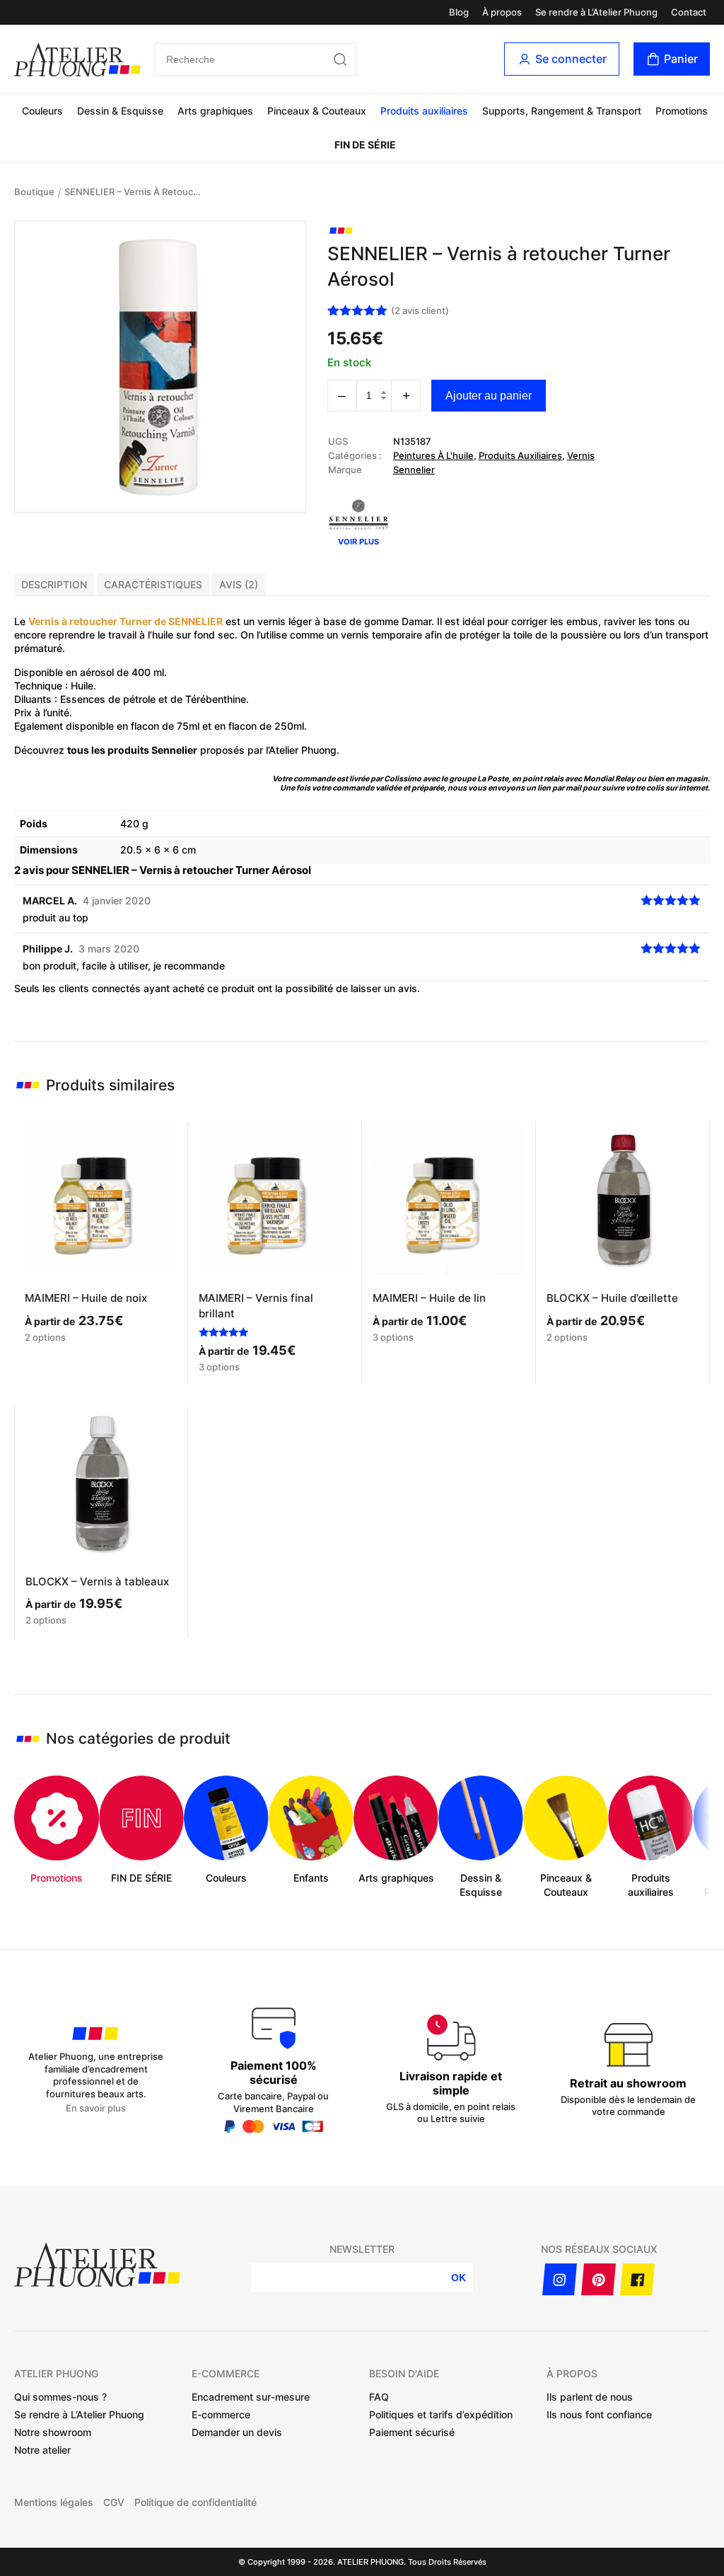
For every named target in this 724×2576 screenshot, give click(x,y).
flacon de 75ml (165, 726)
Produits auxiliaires (424, 111)
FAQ (379, 2397)
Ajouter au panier (489, 396)
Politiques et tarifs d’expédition (441, 2414)
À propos (502, 12)
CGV (114, 2502)
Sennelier (414, 470)
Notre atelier (42, 2450)
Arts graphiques (215, 111)
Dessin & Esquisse (120, 111)
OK (459, 2278)
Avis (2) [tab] (239, 584)
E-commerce (221, 2414)
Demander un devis (237, 2432)
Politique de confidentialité (195, 2502)
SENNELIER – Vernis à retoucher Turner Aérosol (135, 192)
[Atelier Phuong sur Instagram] (560, 2279)
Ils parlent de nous (590, 2397)
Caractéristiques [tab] (153, 584)
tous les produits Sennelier (132, 750)
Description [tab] (54, 584)
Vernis (581, 455)
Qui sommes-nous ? (60, 2397)
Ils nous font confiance (599, 2414)
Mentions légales (54, 2502)
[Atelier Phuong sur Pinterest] (599, 2279)
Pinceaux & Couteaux (317, 111)
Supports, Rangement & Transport (562, 111)
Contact (689, 12)
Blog (459, 12)
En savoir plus (96, 2108)
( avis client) (420, 310)
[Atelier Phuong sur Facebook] (637, 2279)
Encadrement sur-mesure (251, 2397)
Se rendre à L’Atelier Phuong (596, 12)
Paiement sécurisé (412, 2432)
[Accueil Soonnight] (77, 59)
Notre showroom (53, 2432)
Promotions (682, 111)
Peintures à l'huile (433, 455)
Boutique (34, 192)
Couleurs (42, 111)
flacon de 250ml (266, 726)
